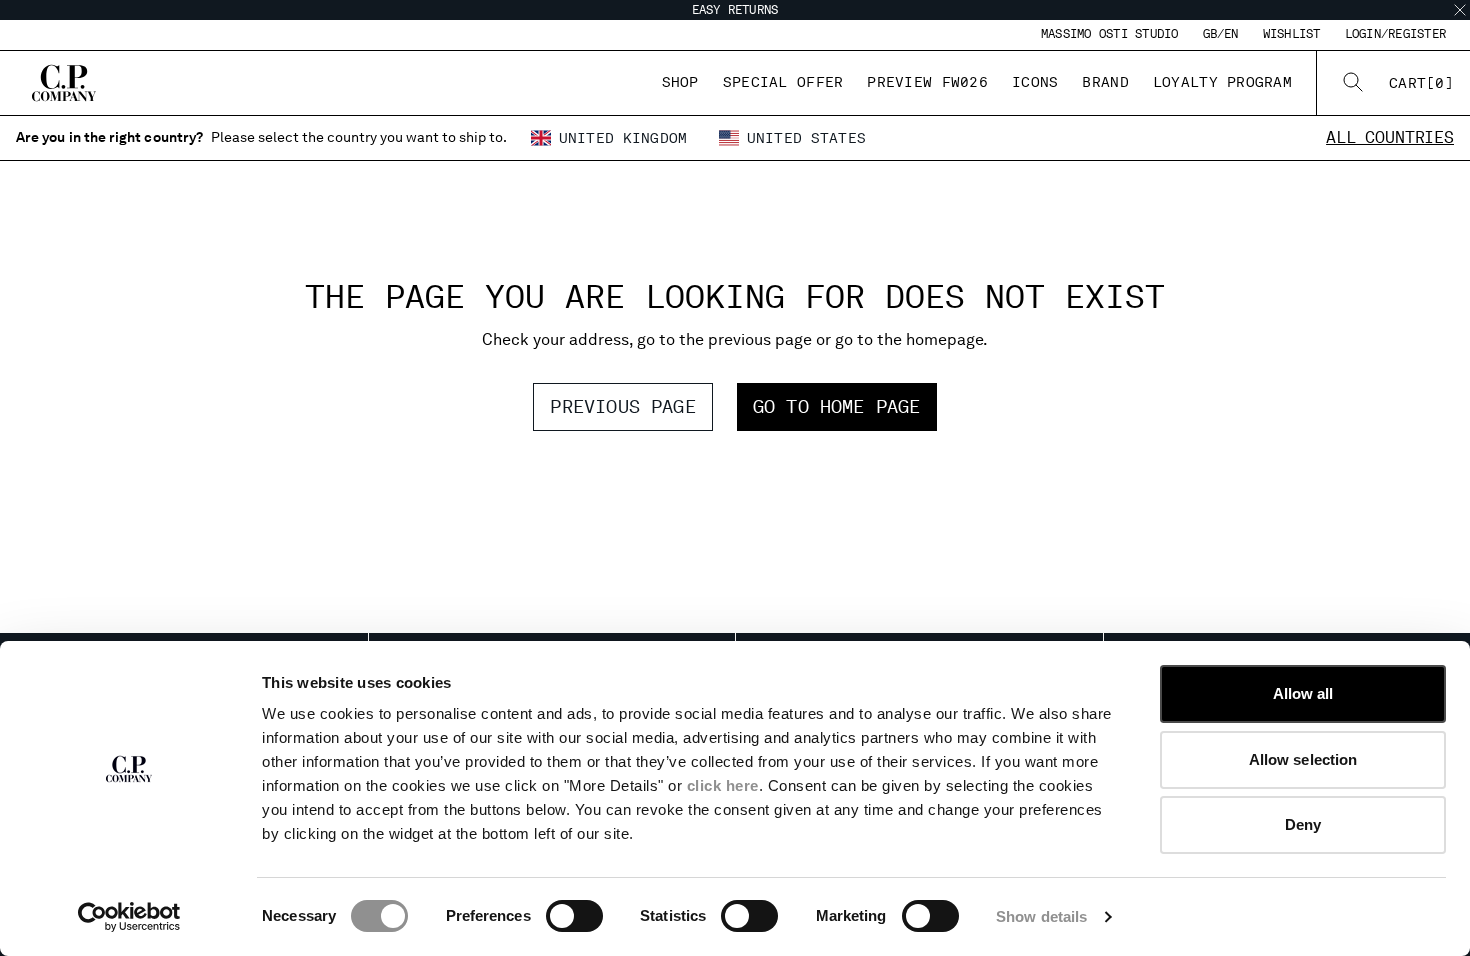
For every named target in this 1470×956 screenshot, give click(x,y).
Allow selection (1303, 759)
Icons (1035, 82)
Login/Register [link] (1395, 34)
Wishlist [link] (1292, 34)
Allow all (1303, 693)
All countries (1390, 137)
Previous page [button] (622, 406)
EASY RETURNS (735, 10)
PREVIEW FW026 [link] (927, 82)
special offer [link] (783, 82)
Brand (1105, 82)
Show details (1041, 916)
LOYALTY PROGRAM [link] (1222, 82)
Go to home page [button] (837, 406)
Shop (680, 82)
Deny (1303, 824)
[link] (1421, 83)
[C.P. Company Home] (64, 83)
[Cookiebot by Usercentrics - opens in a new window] (129, 917)
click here (723, 785)
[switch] (574, 916)
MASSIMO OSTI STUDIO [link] (1110, 34)
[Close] (1460, 10)
